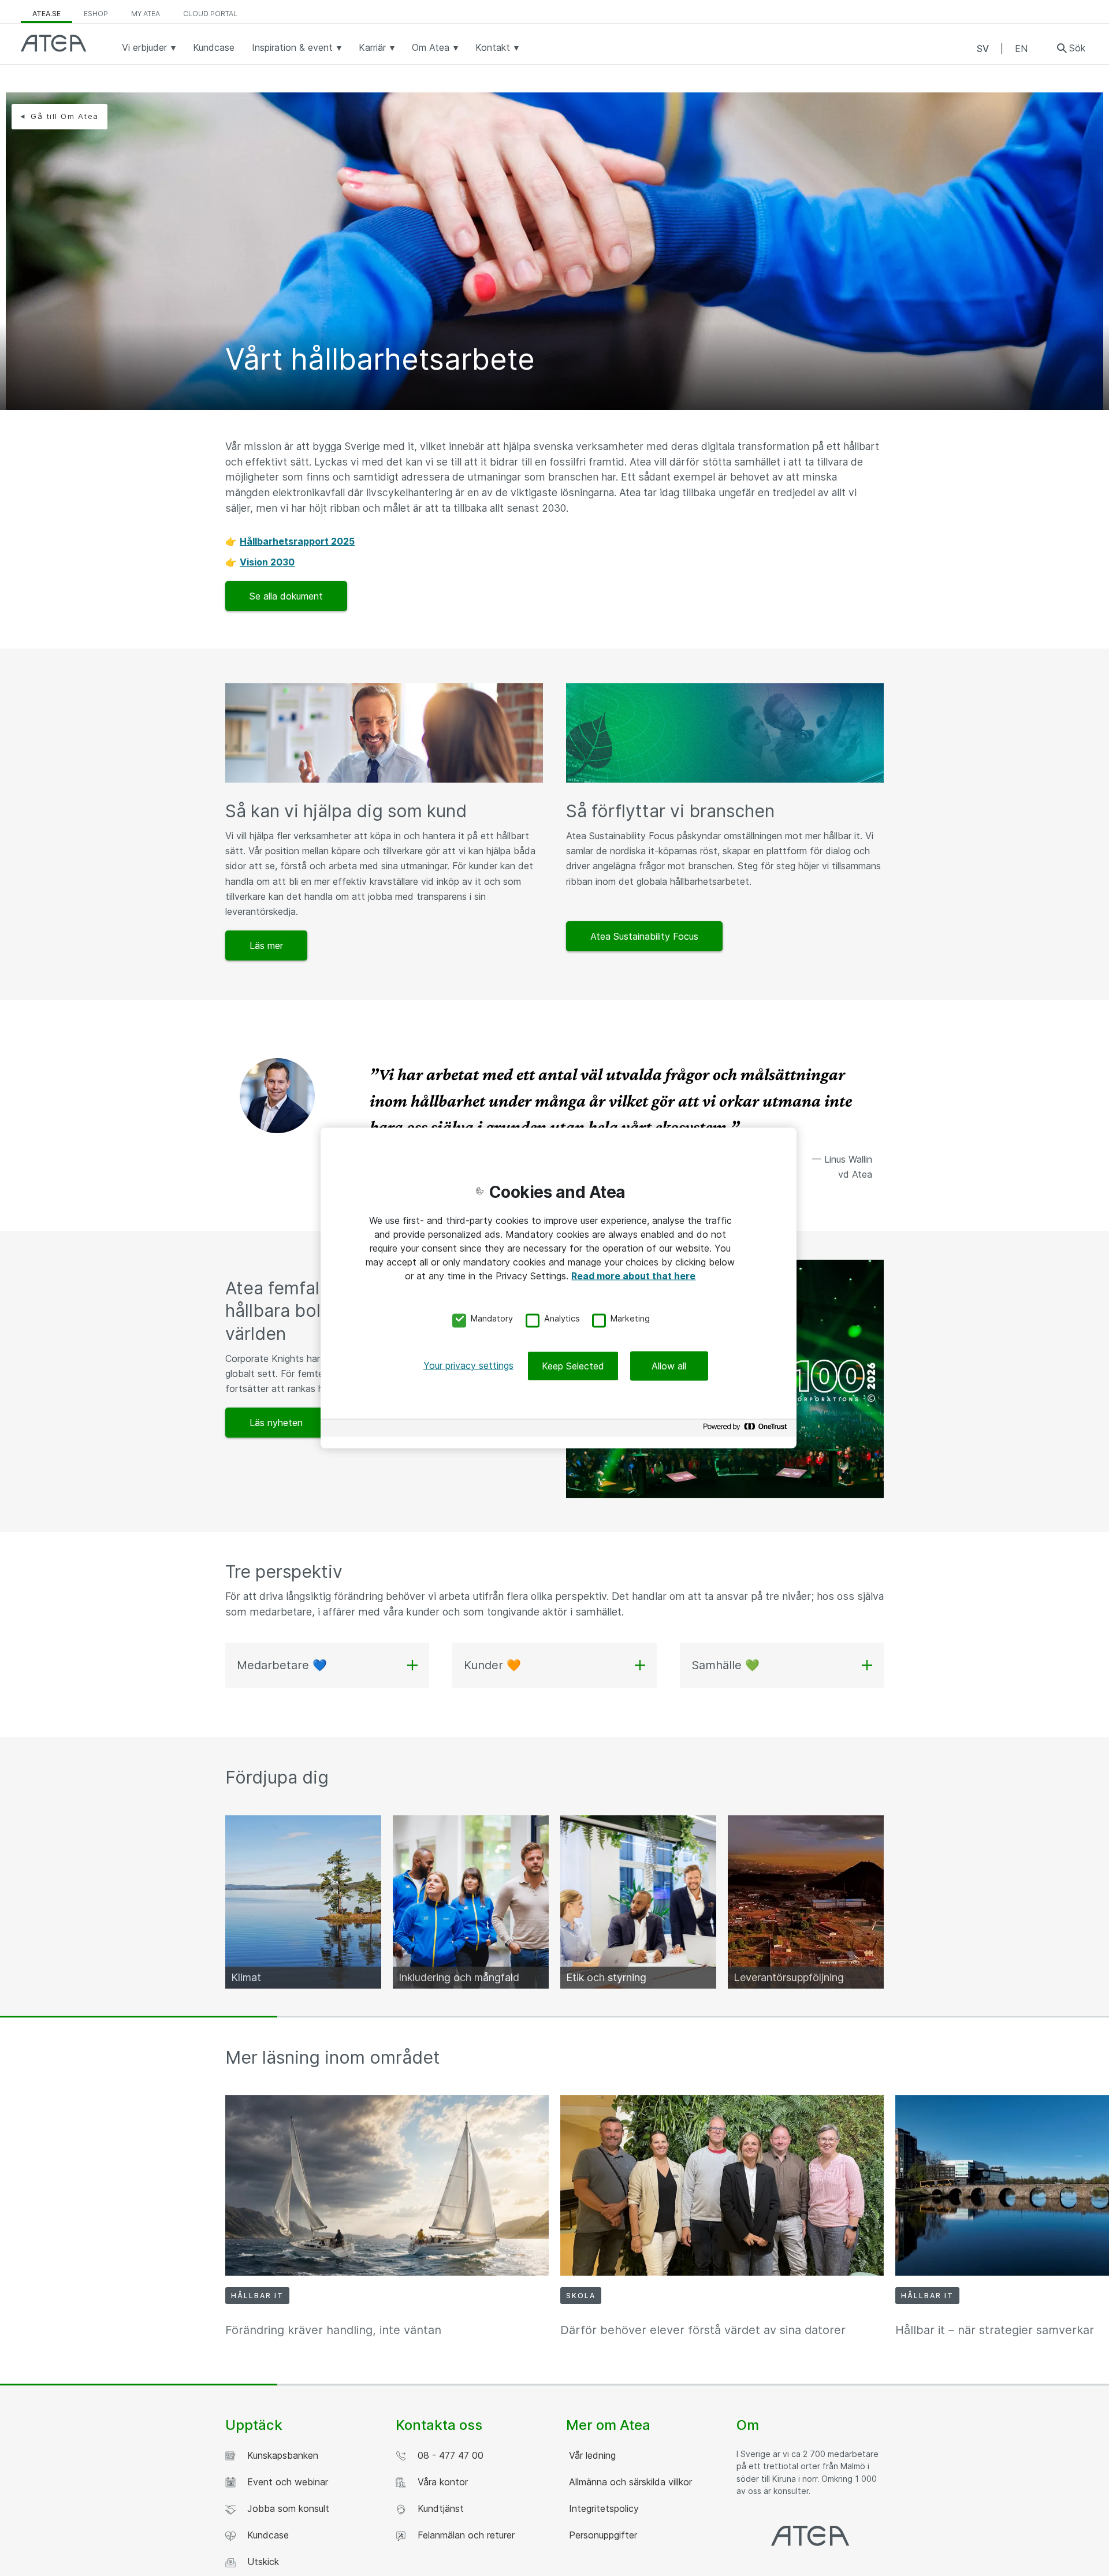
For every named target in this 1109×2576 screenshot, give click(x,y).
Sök (1077, 48)
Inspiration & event (294, 47)
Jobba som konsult (285, 2508)
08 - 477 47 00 (448, 2455)
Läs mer (266, 945)
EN (1021, 49)
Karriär (374, 47)
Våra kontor (440, 2482)
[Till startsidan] (54, 43)
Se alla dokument (286, 596)
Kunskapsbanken (280, 2455)
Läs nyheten (276, 1423)
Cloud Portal (210, 14)
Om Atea (432, 47)
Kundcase (214, 47)
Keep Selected (573, 1365)
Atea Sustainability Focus (644, 936)
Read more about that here (633, 1276)
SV (983, 49)
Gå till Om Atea (65, 116)
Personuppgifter (602, 2535)
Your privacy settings (468, 1365)
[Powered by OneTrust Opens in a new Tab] (747, 1429)
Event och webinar (285, 2482)
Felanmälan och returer (463, 2535)
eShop (96, 14)
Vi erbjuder (146, 47)
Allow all (669, 1365)
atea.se (46, 14)
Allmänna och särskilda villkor (629, 2482)
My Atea (146, 14)
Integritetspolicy (602, 2508)
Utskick (260, 2562)
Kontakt (494, 47)
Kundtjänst (438, 2508)
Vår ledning (591, 2455)
